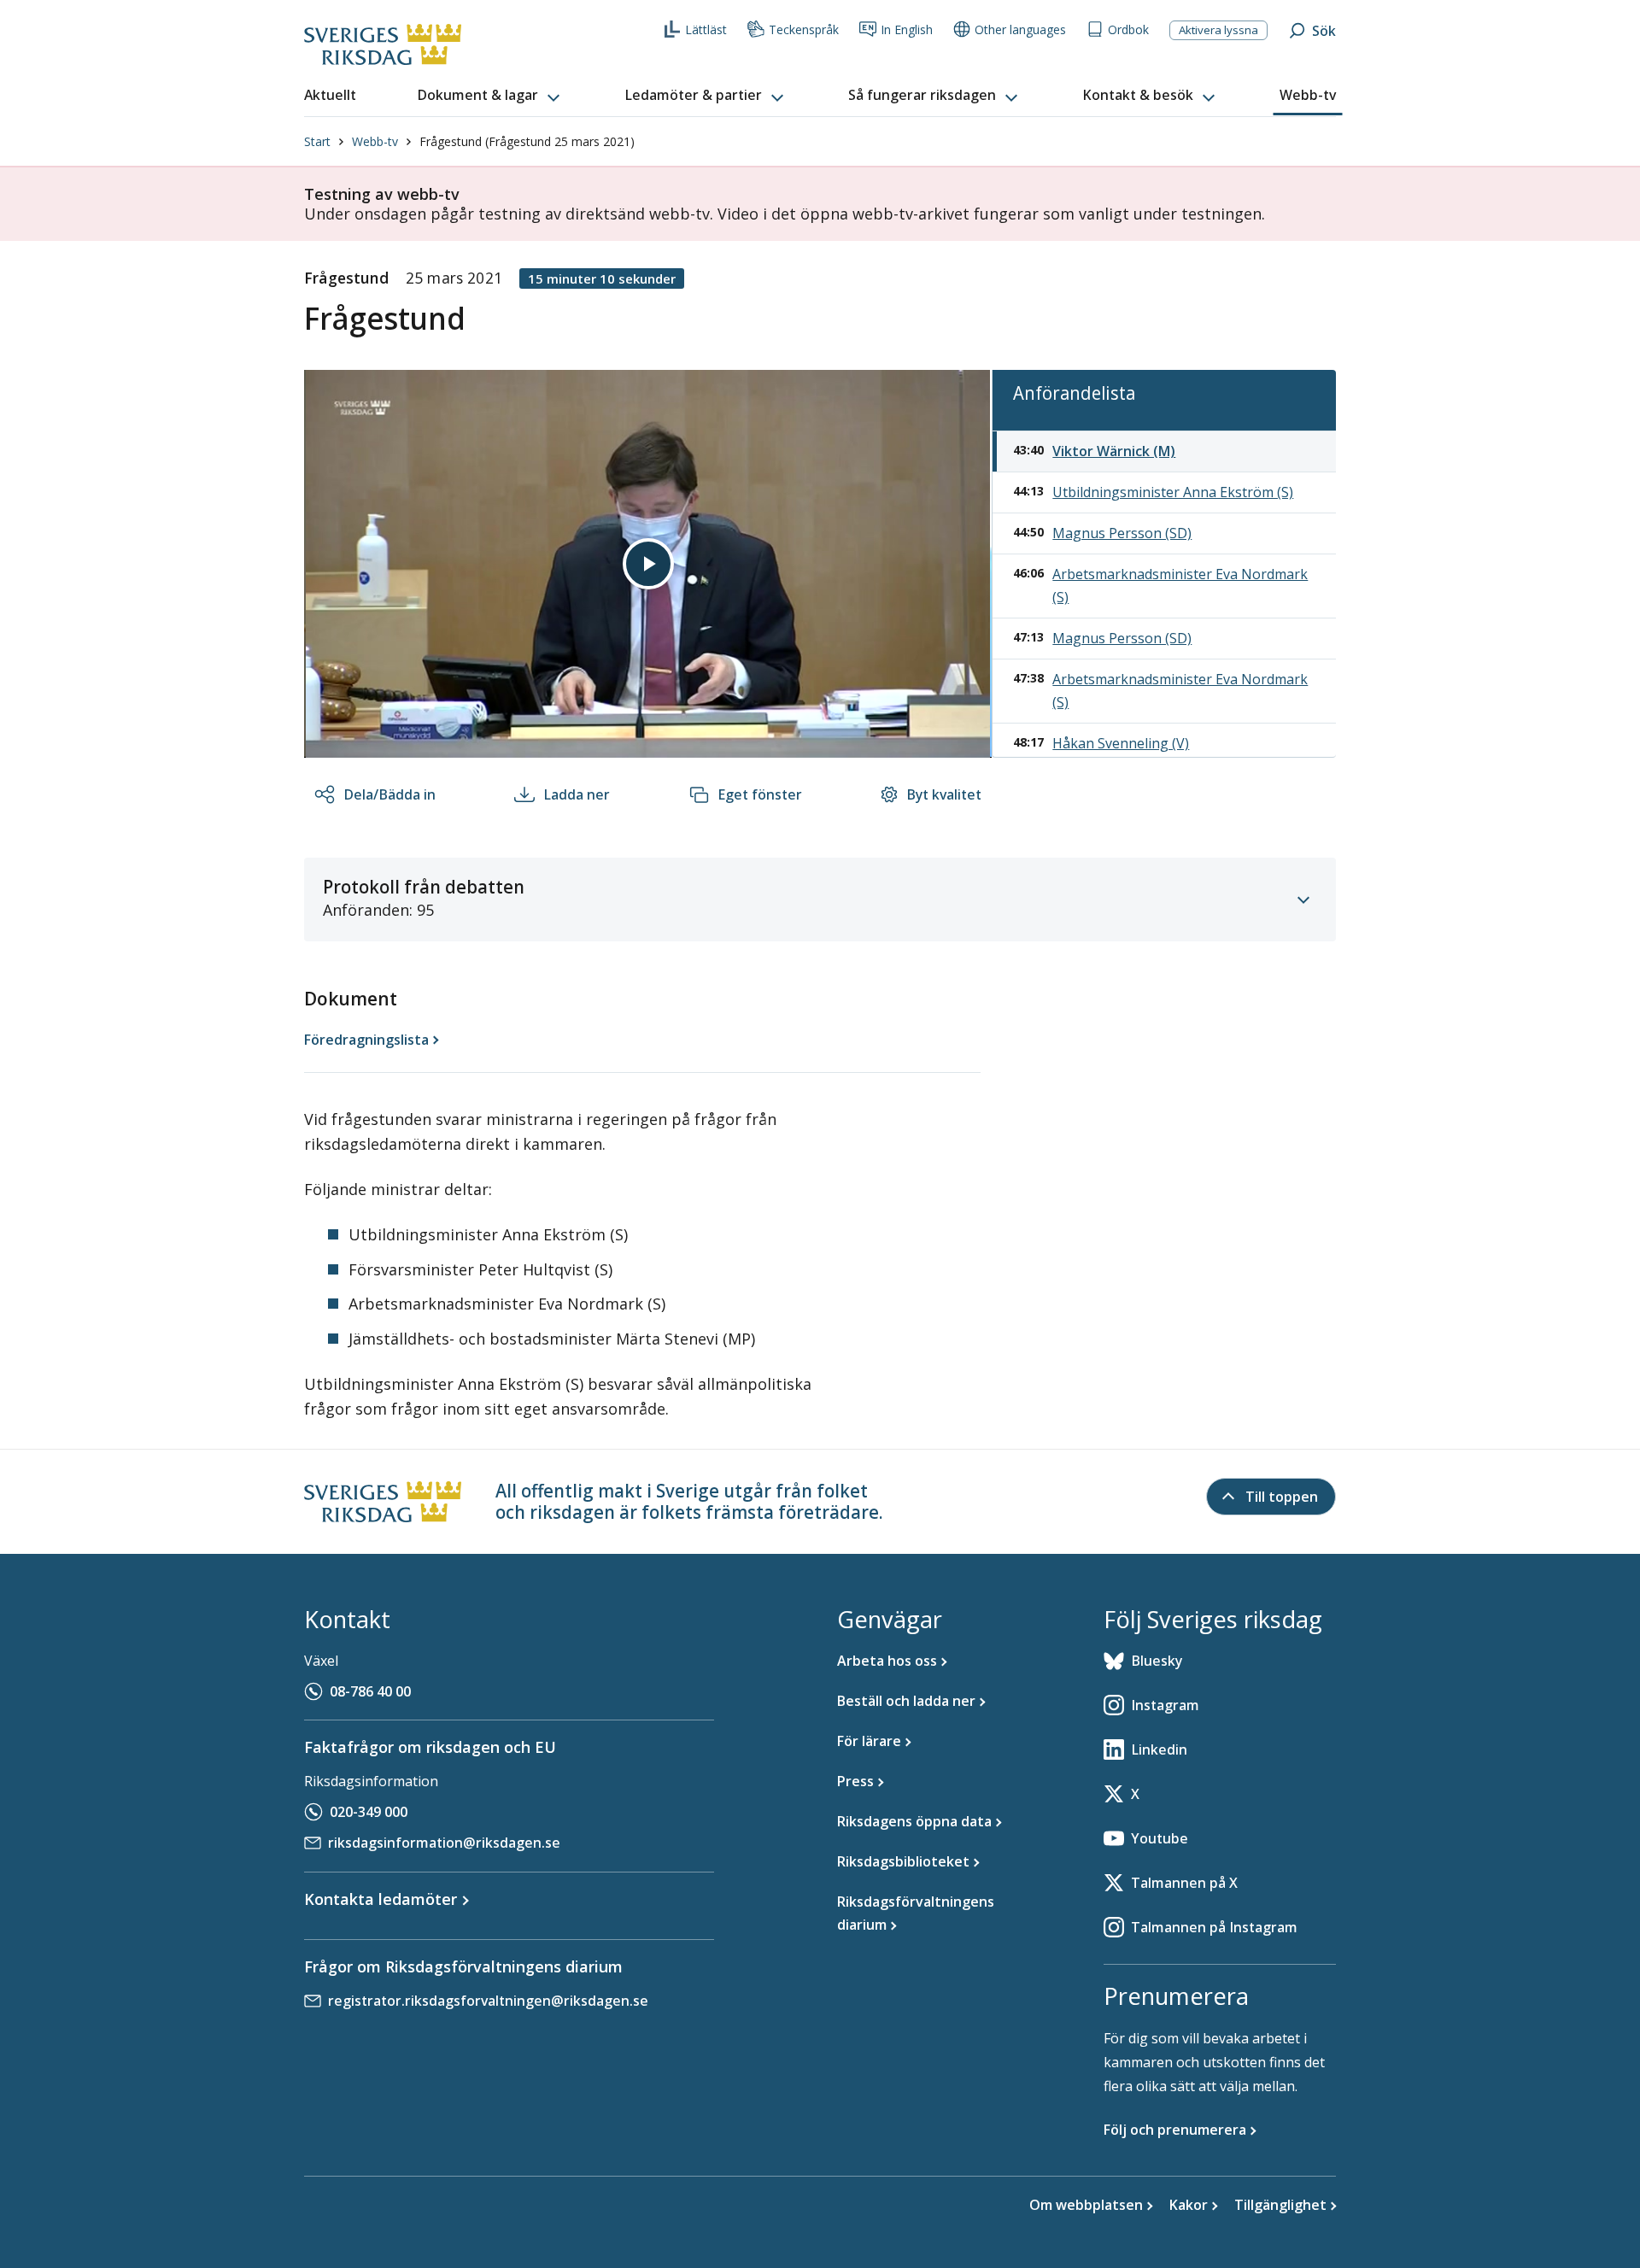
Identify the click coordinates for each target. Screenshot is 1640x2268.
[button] (490, 96)
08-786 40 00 (370, 1691)
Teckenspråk (804, 29)
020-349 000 (369, 1812)
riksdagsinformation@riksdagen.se (444, 1843)
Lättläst (706, 29)
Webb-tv (375, 141)
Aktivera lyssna (1218, 30)
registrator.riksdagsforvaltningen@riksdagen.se (488, 2001)
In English (907, 29)
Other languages (1020, 29)
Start (317, 141)
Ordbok (1128, 29)
